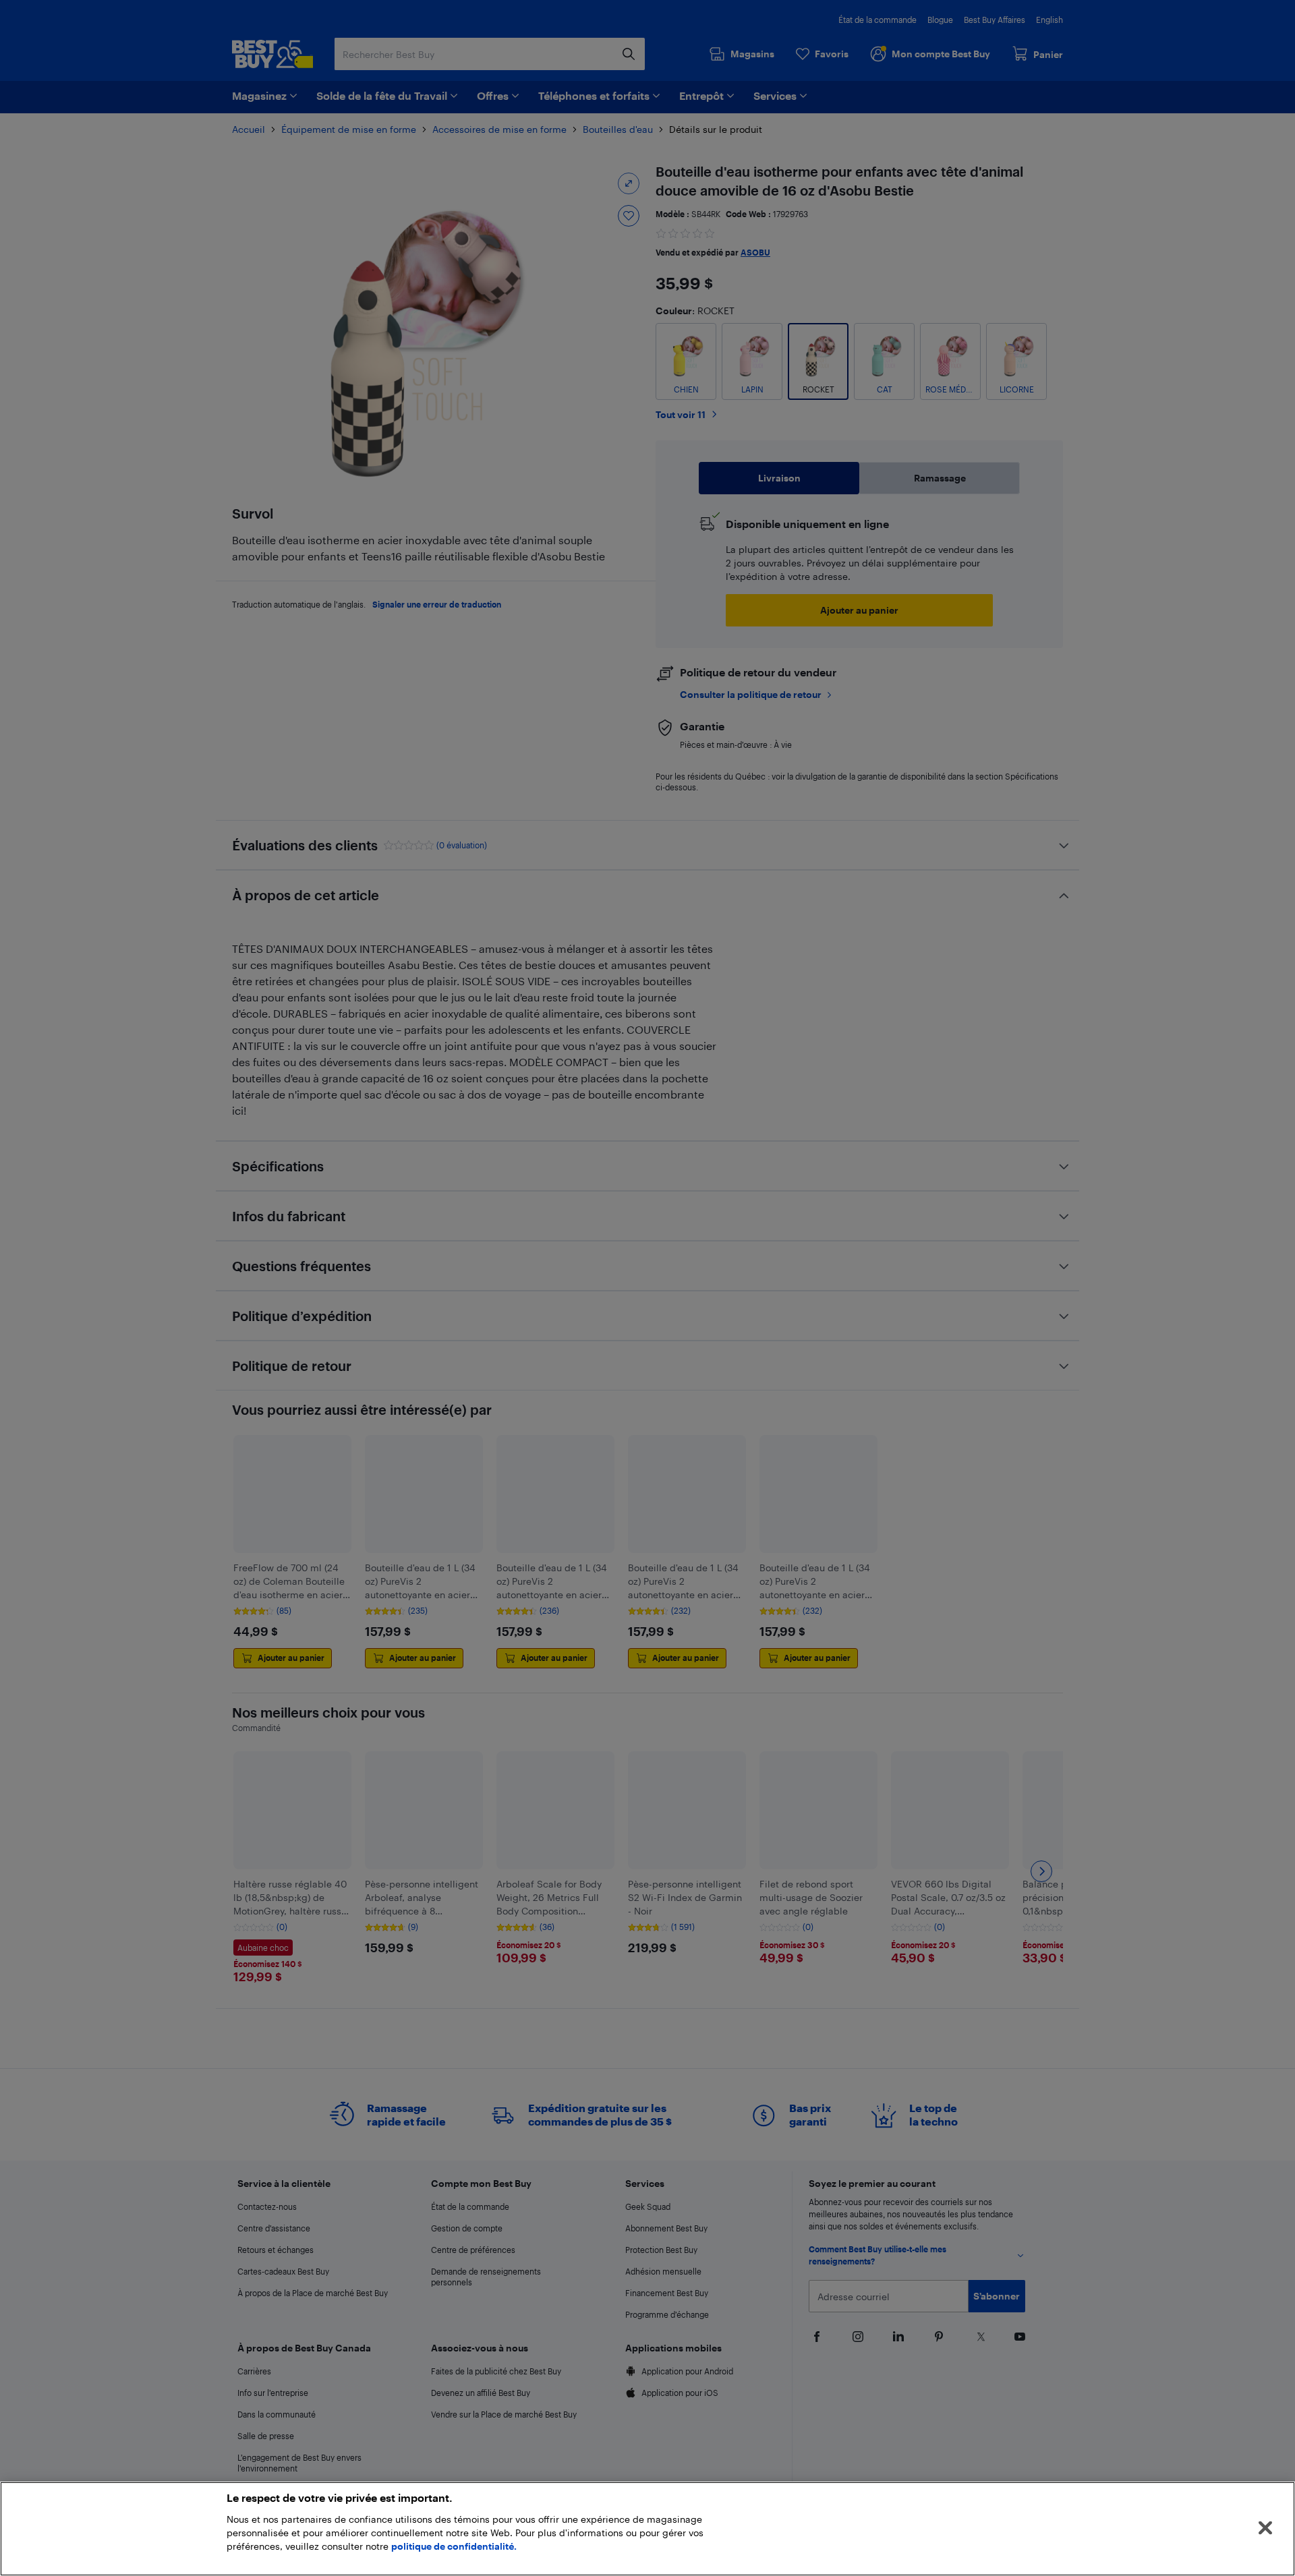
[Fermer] (1265, 2528)
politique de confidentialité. (454, 2546)
